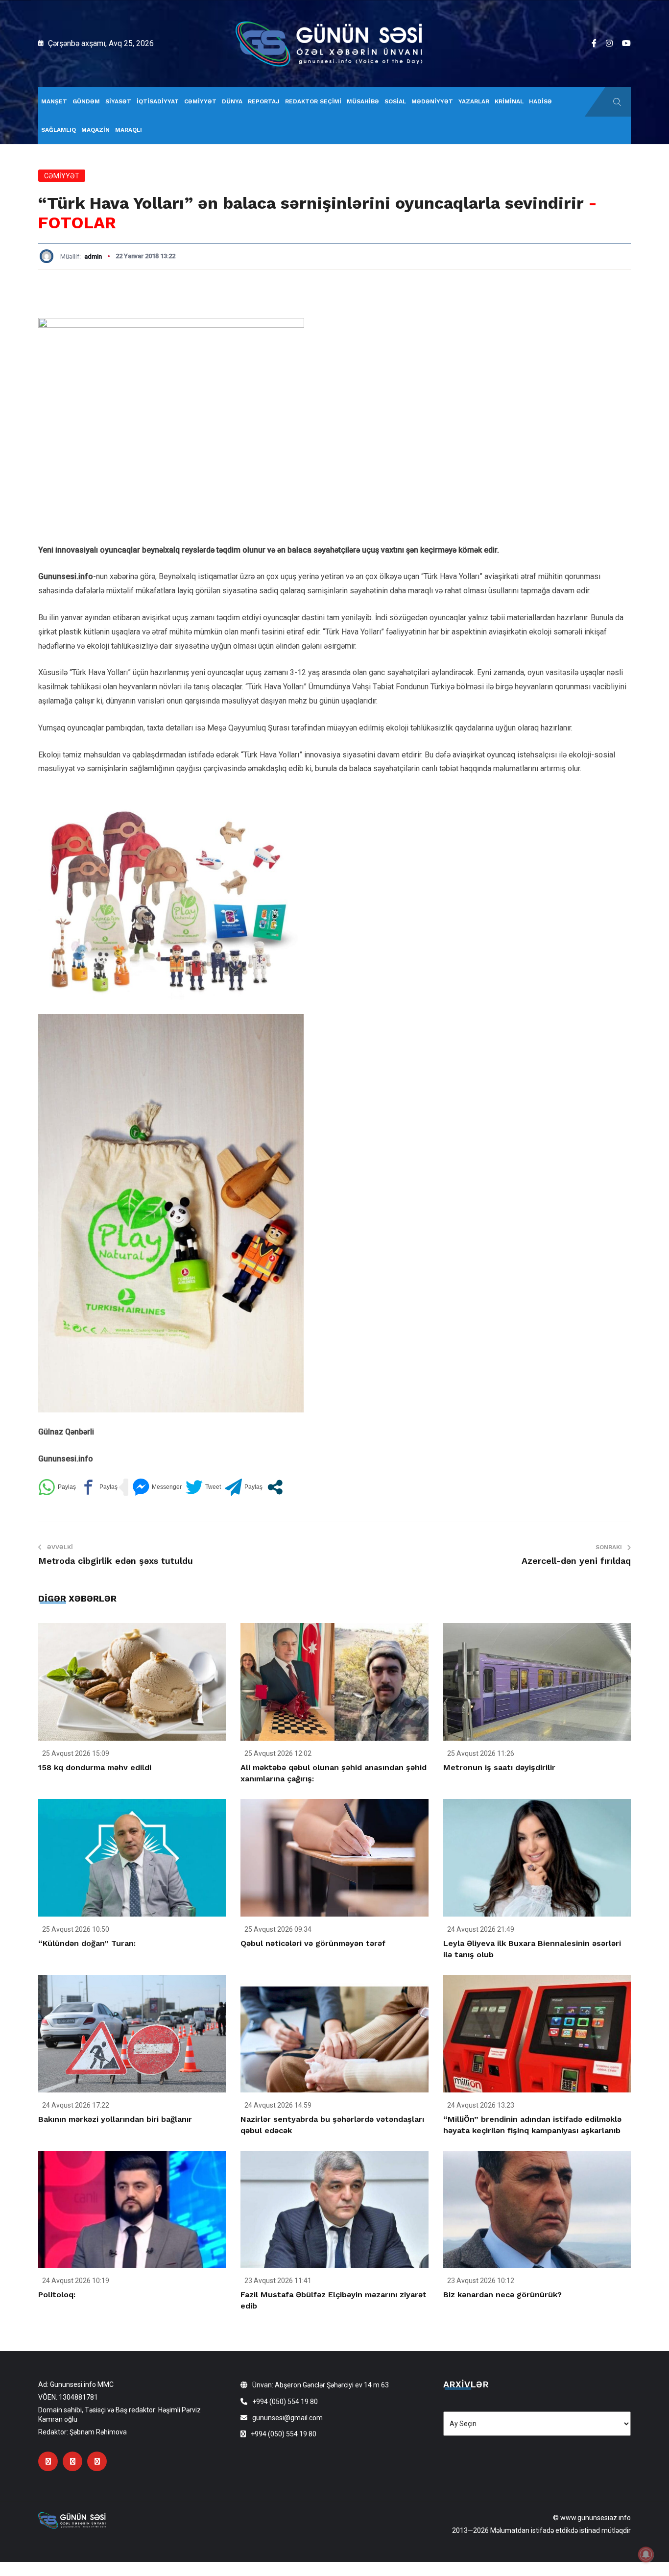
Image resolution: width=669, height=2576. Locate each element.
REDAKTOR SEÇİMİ (313, 101)
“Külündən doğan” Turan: (87, 1943)
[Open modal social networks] (275, 1487)
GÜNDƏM (86, 101)
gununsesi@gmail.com (287, 2418)
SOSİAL (395, 101)
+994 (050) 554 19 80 (285, 2402)
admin (93, 256)
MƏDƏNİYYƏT (432, 101)
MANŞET (54, 101)
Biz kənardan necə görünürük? (502, 2295)
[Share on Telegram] (244, 1487)
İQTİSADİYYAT (158, 101)
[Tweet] (203, 1487)
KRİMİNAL (509, 101)
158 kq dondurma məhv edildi (95, 1767)
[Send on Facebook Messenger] (157, 1487)
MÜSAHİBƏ (363, 101)
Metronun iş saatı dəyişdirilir (499, 1767)
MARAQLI (129, 130)
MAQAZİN (96, 130)
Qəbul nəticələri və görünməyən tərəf (313, 1943)
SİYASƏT (118, 101)
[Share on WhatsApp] (57, 1487)
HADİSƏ (540, 101)
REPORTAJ (264, 101)
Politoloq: (57, 2295)
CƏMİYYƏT (200, 101)
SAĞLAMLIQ (59, 130)
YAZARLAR (474, 101)
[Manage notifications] (646, 2554)
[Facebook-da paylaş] (99, 1487)
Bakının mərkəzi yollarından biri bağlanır (115, 2119)
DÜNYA (232, 101)
